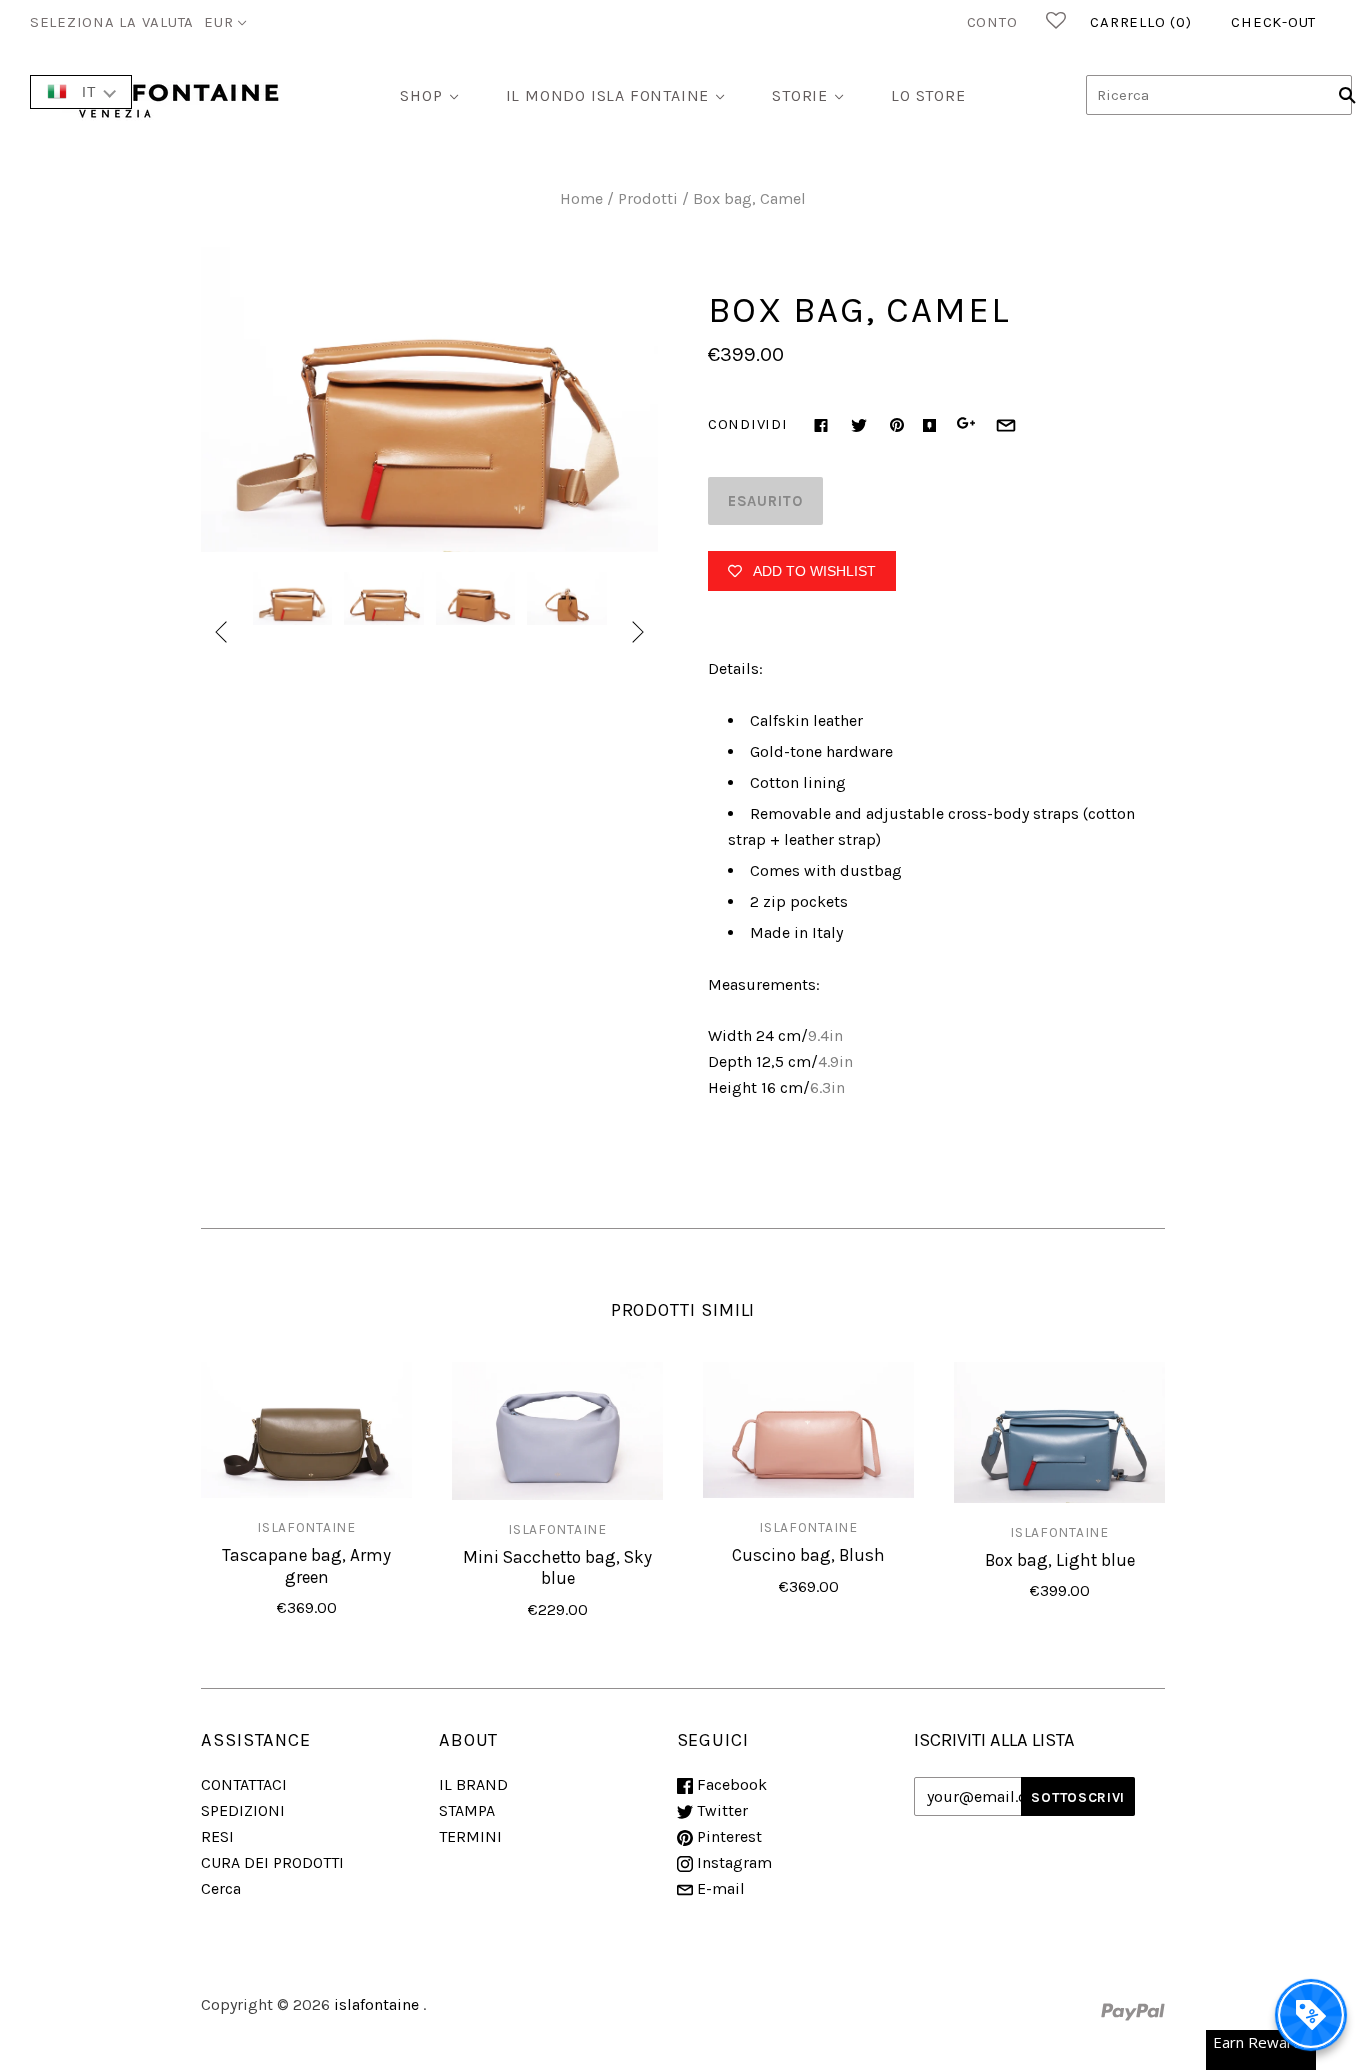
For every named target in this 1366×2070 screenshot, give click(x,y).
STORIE (800, 95)
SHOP (421, 95)
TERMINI (470, 1836)
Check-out (1273, 22)
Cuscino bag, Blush (808, 1555)
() (1140, 22)
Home (581, 198)
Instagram (732, 1862)
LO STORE (928, 95)
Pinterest (727, 1836)
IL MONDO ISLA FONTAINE (608, 95)
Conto (992, 22)
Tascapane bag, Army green (306, 1565)
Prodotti (648, 198)
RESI (217, 1836)
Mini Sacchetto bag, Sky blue (557, 1567)
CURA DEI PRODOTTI (272, 1862)
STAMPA (467, 1810)
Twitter (720, 1810)
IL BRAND (473, 1784)
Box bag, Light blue (1060, 1560)
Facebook (730, 1784)
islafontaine (306, 1527)
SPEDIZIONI (243, 1810)
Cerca (221, 1888)
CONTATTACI (244, 1784)
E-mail (719, 1888)
